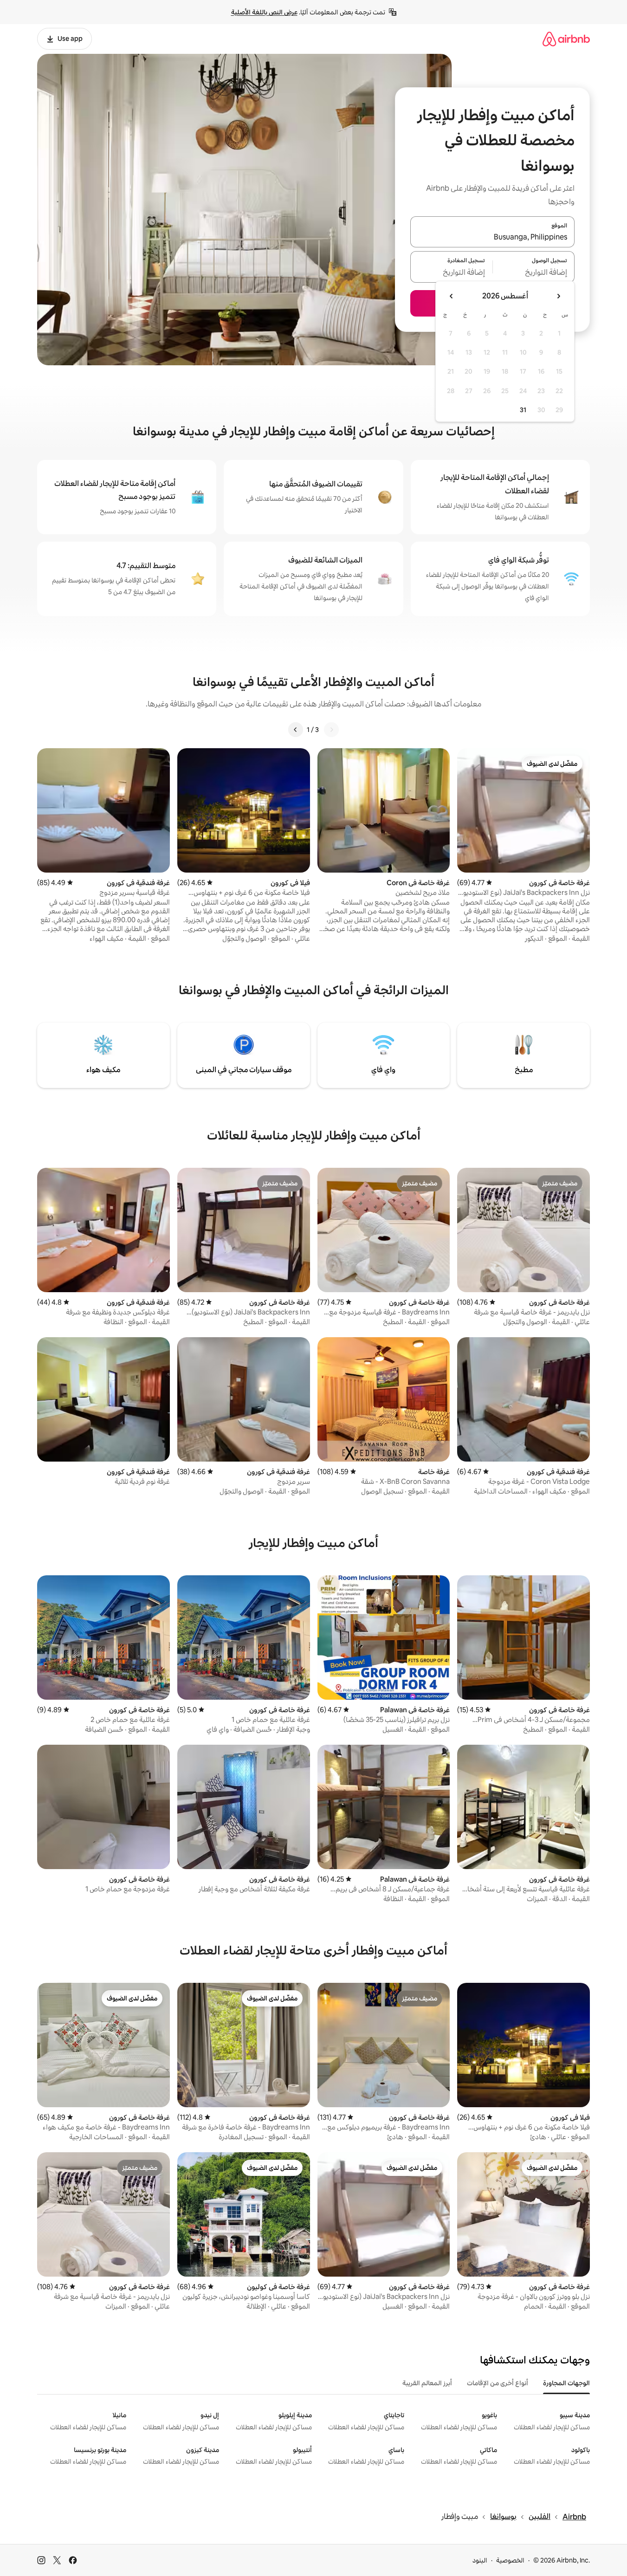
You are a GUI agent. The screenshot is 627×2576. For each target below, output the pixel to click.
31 (523, 410)
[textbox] (534, 272)
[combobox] (492, 237)
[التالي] (296, 730)
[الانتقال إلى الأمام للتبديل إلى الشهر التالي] (452, 296)
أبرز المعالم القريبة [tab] (427, 2383)
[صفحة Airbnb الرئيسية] (566, 39)
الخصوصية (510, 2560)
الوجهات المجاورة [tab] (566, 2383)
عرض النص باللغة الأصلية (264, 12)
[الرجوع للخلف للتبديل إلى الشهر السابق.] (558, 296)
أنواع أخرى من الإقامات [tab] (498, 2383)
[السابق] (331, 730)
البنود (480, 2560)
